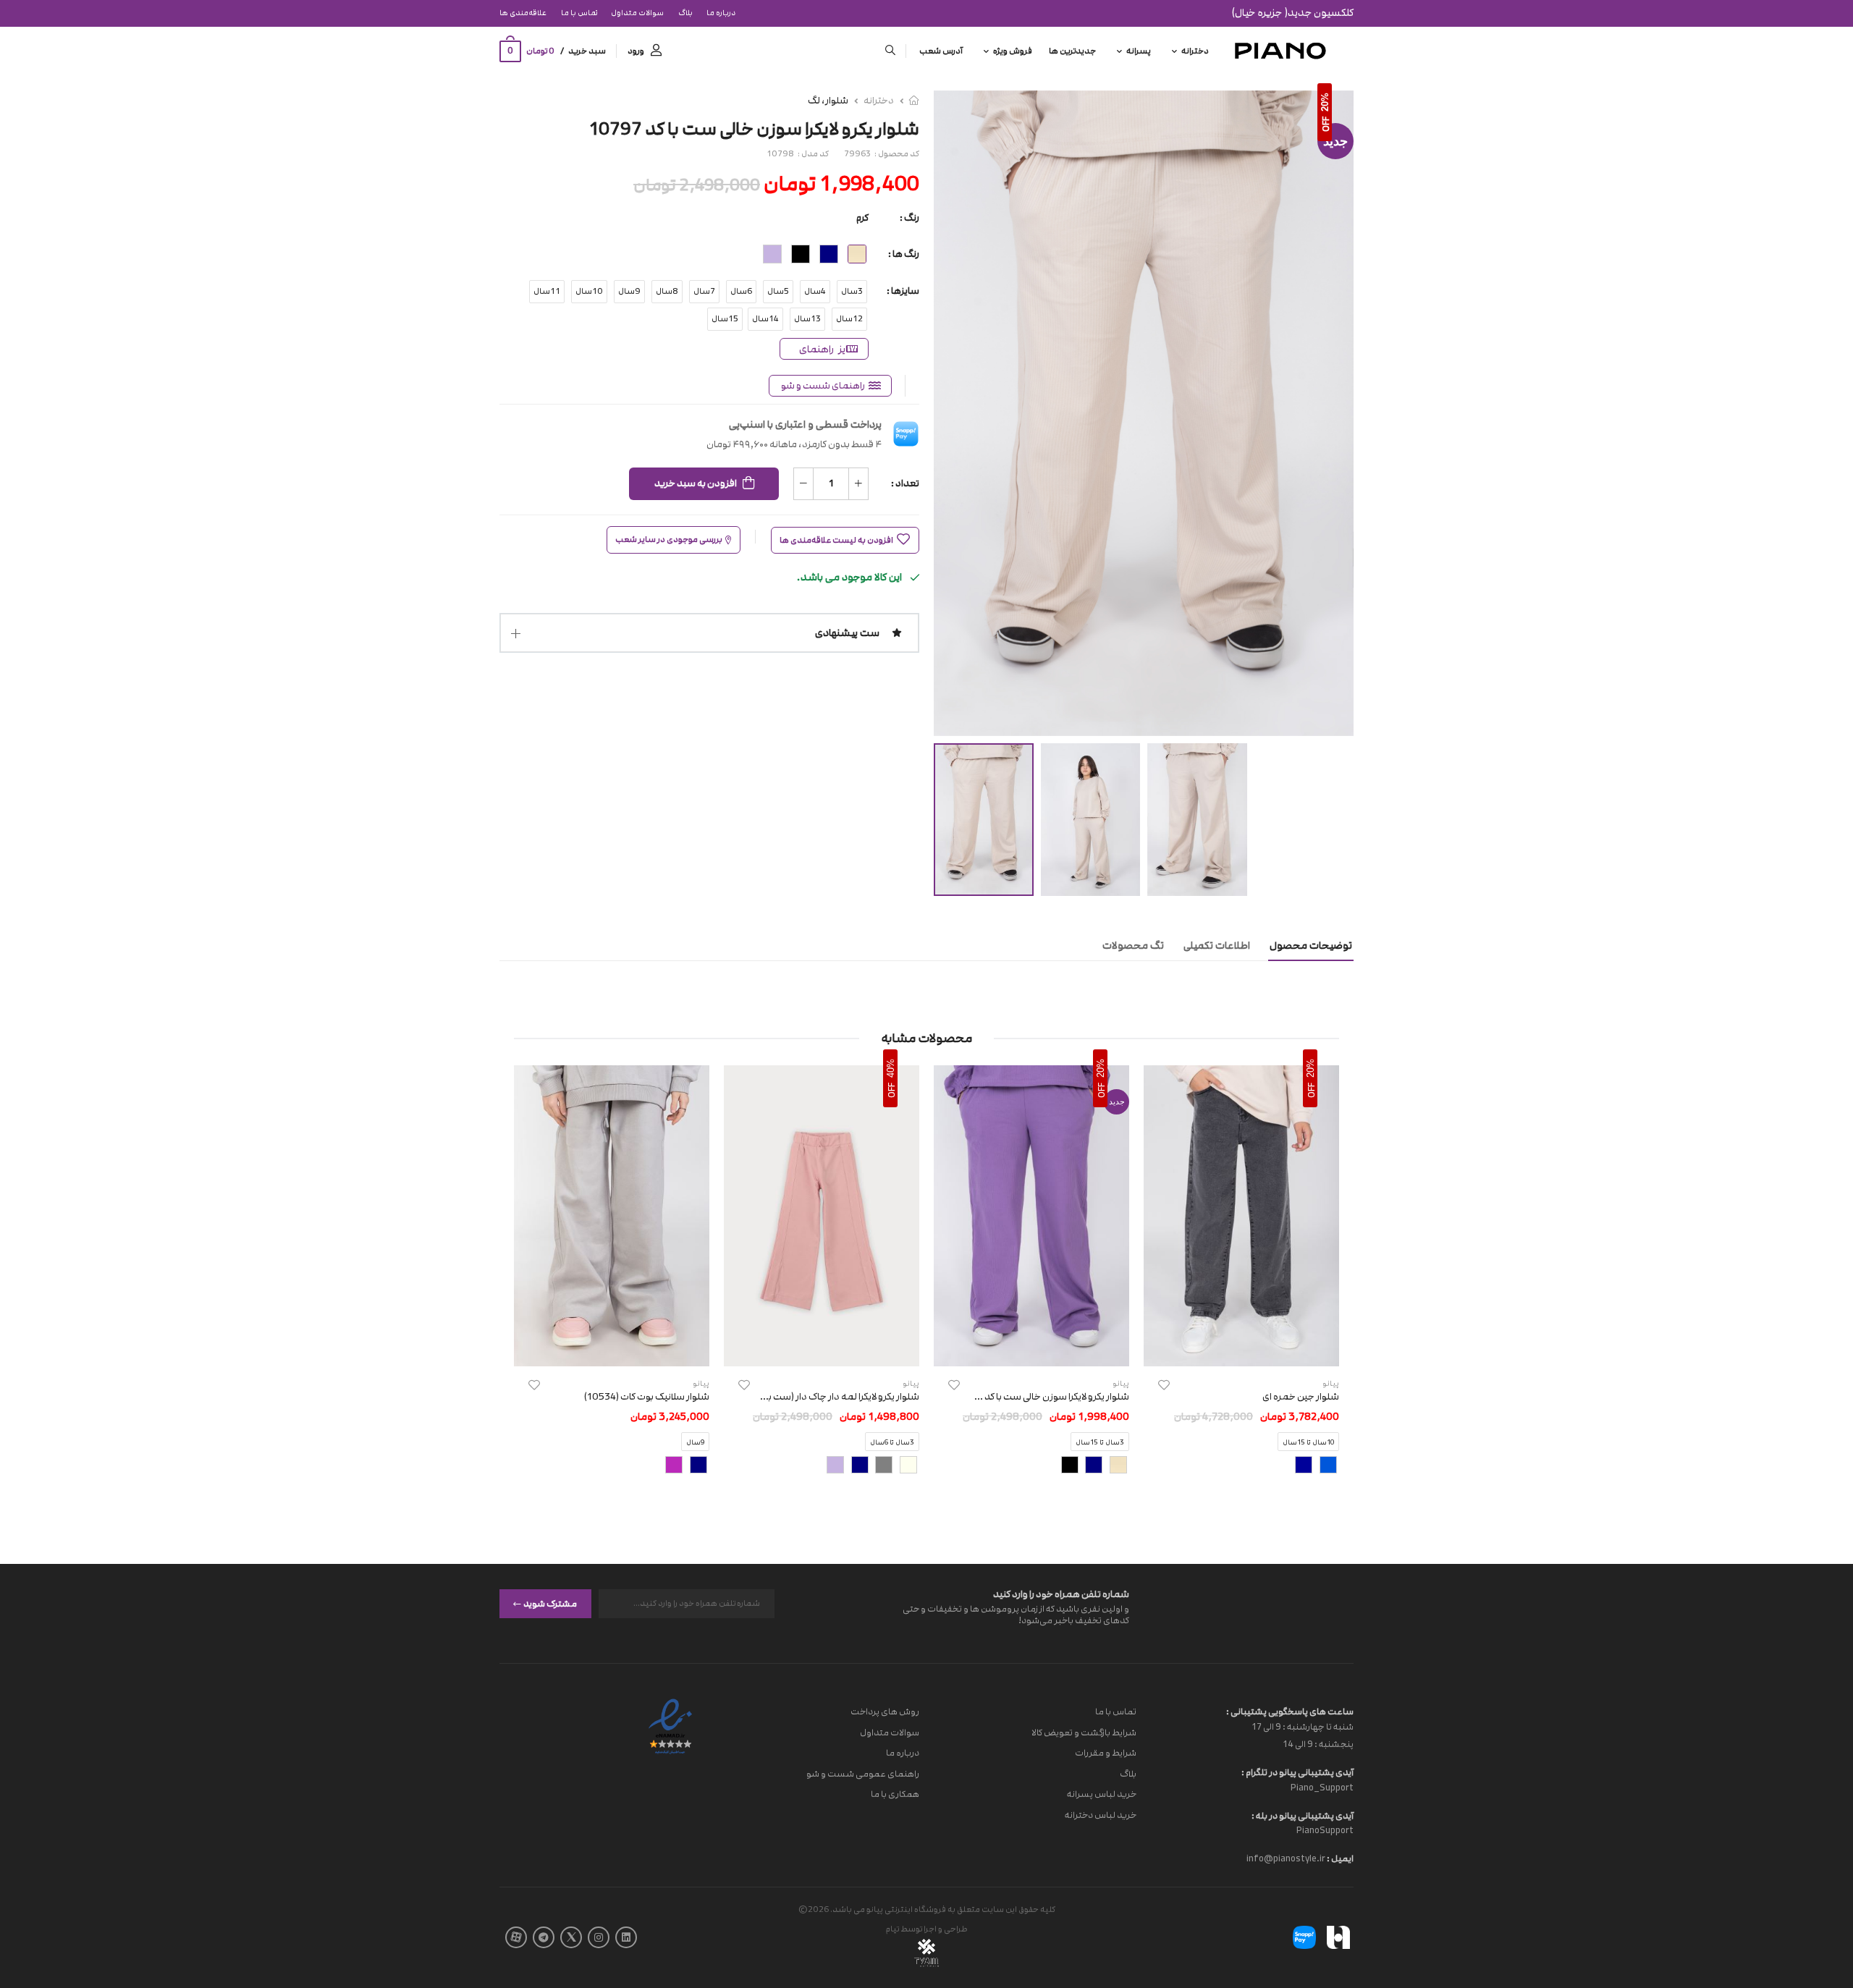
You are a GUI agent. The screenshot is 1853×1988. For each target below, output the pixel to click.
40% (891, 1068)
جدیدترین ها (1072, 51)
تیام (892, 1929)
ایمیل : (1339, 1858)
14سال (765, 319)
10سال (589, 291)
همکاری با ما (895, 1794)
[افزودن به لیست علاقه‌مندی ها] (1164, 1385)
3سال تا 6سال (892, 1443)
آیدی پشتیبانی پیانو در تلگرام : (1297, 1772)
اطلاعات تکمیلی (1217, 946)
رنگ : (909, 218)
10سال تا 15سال (1308, 1443)
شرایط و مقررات (1106, 1753)
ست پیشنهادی (847, 633)
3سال (852, 291)
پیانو (1121, 1383)
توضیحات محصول (1311, 946)
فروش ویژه (1013, 51)
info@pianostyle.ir (1286, 1858)
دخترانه (1195, 51)
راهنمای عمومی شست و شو (863, 1773)
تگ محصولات (1133, 946)
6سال (741, 291)
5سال (778, 291)
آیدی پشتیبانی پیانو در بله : (1303, 1815)
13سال (807, 319)
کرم (862, 218)
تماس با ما (579, 13)
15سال (725, 319)
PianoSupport (1325, 1830)
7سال (704, 291)
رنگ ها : (904, 254)
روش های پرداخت (885, 1712)
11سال (547, 291)
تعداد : (905, 483)
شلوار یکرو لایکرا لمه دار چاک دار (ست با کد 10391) (820, 1397)
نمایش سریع (1242, 1348)
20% (1325, 102)
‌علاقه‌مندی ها (523, 13)
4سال (815, 291)
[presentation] (1328, 1282)
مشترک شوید (550, 1603)
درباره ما (721, 13)
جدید (1335, 141)
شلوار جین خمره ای (1301, 1397)
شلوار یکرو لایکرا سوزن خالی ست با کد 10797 (1042, 1397)
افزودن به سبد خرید (696, 483)
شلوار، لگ (828, 101)
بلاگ (685, 13)
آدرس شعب (941, 51)
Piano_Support (1322, 1787)
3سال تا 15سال (1100, 1443)
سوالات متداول (637, 13)
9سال (629, 291)
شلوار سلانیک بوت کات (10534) (647, 1397)
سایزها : (903, 291)
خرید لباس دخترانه (1101, 1815)
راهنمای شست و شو (823, 386)
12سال (849, 319)
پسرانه (1139, 51)
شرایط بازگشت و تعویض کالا (1084, 1732)
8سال (667, 291)
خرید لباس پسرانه (1102, 1794)
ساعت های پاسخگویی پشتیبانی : (1290, 1712)
